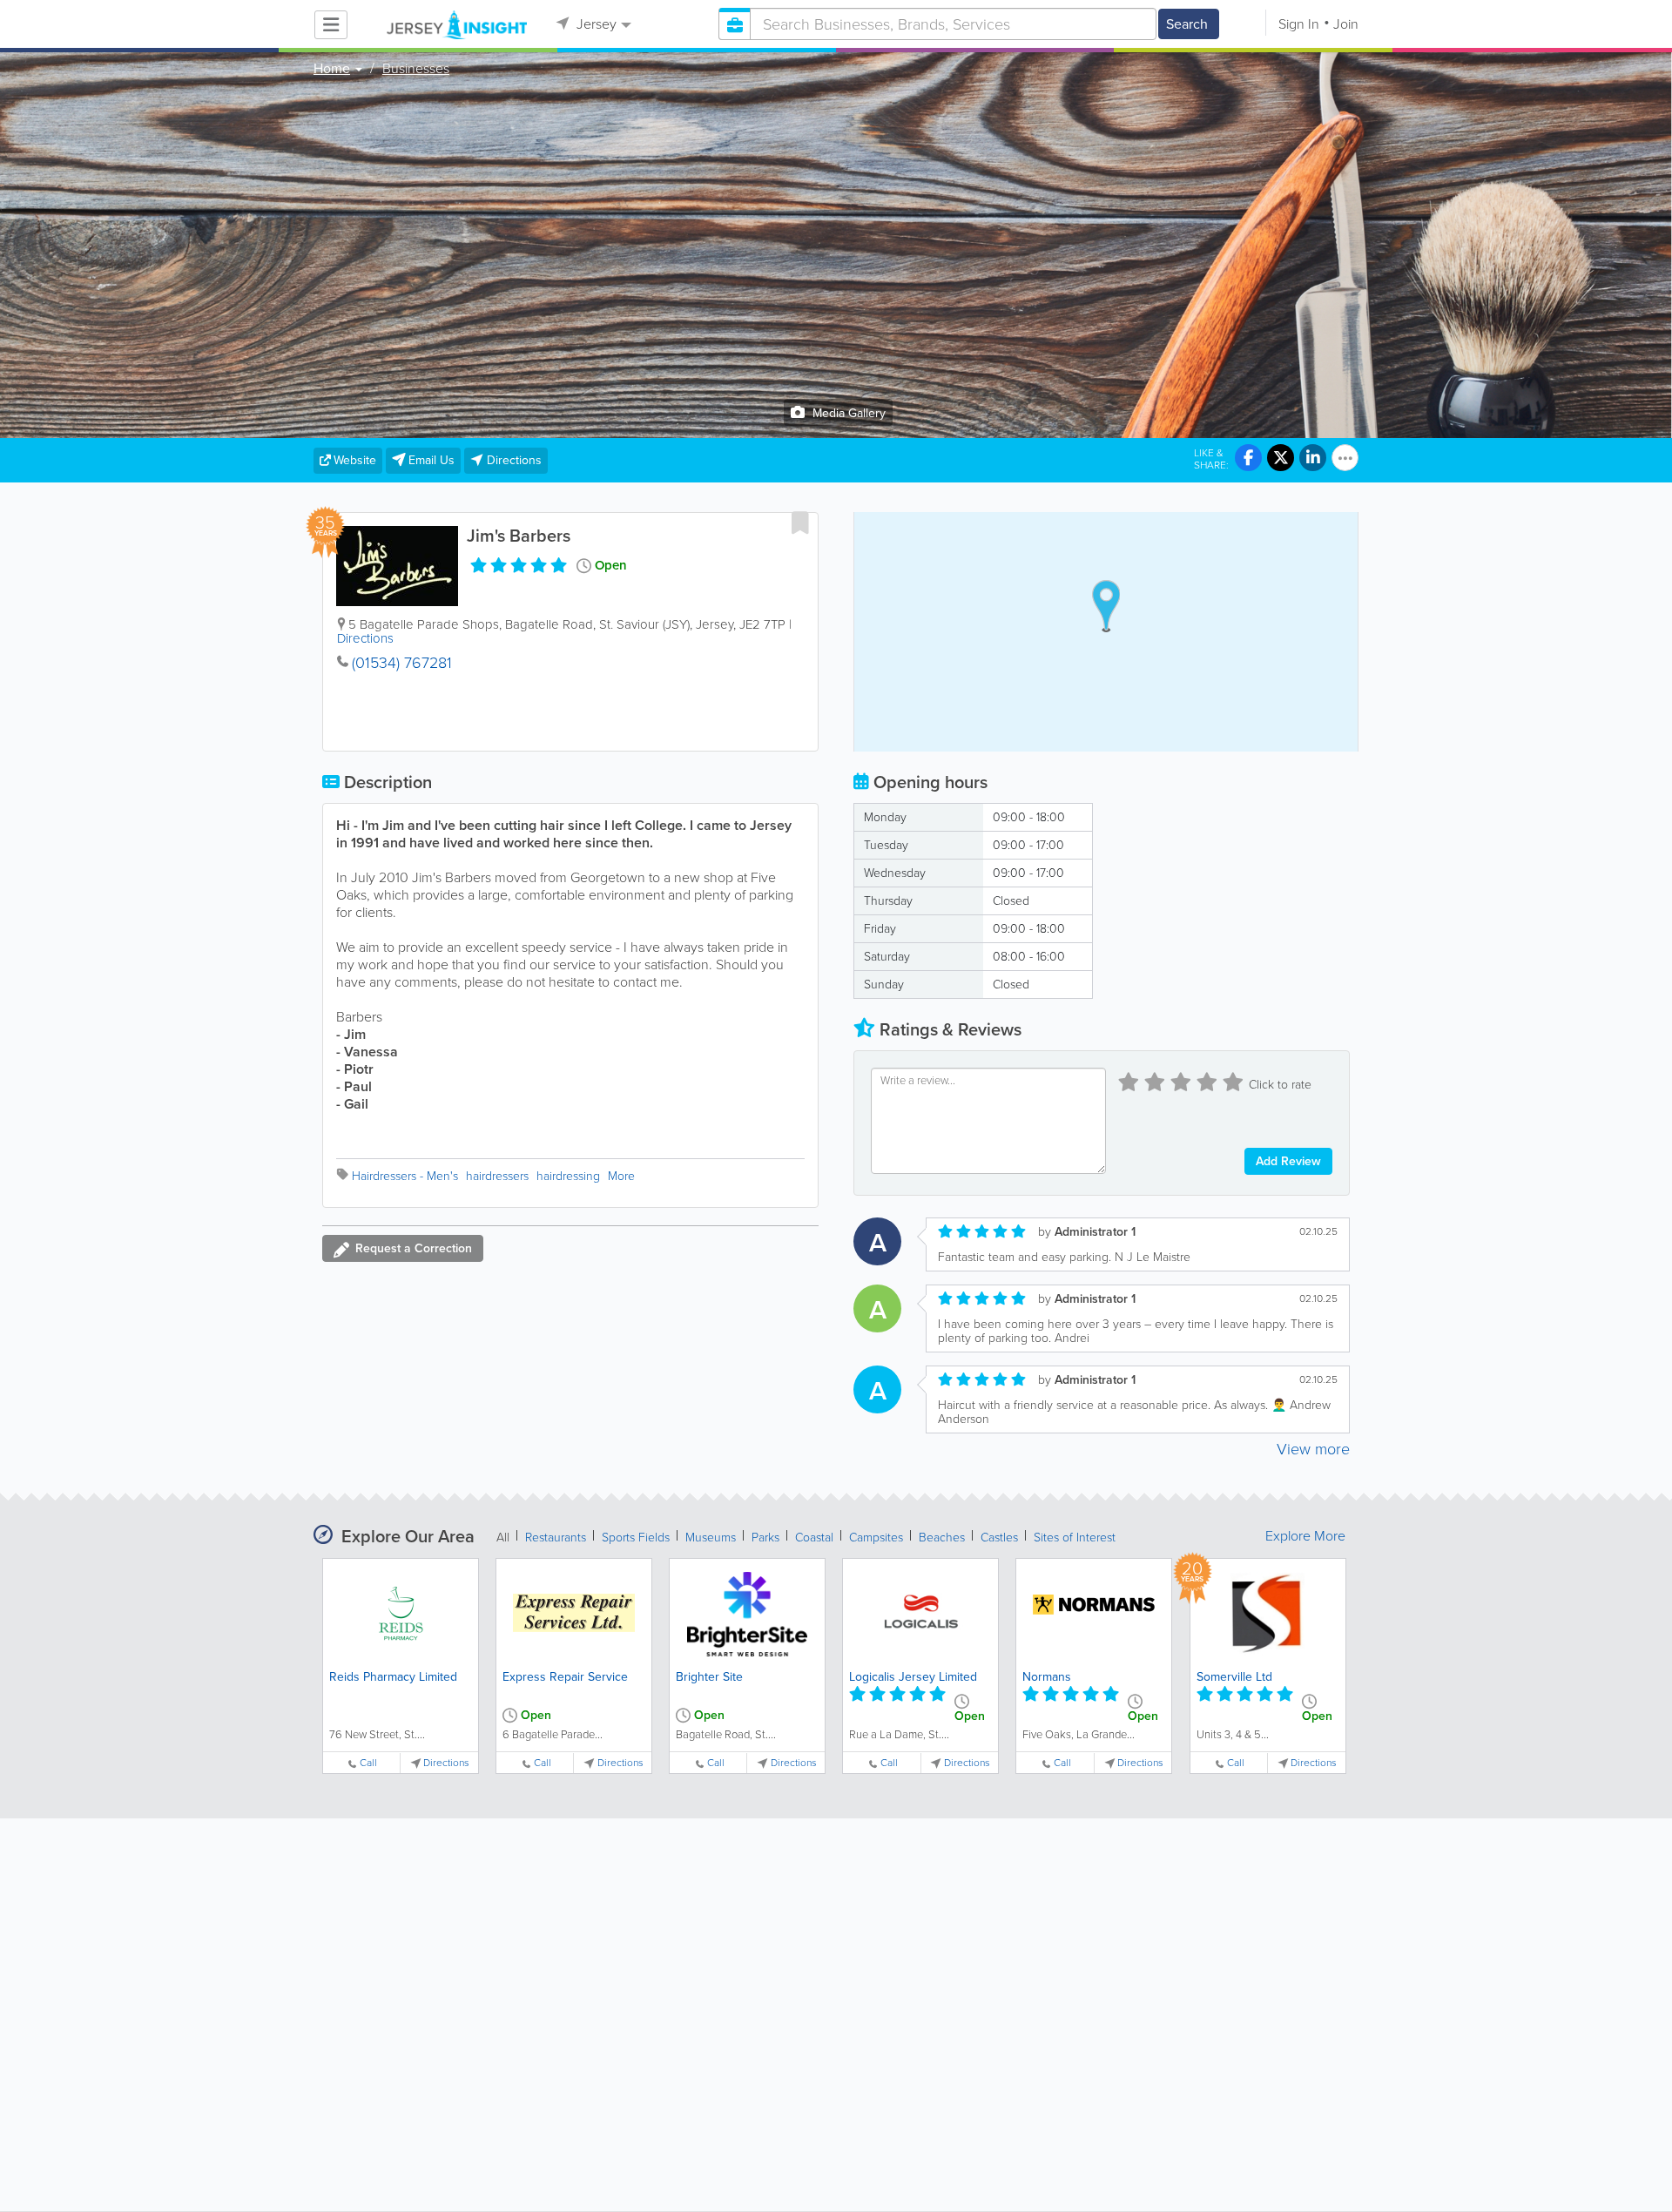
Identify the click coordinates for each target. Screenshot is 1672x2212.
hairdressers (497, 1176)
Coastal (814, 1538)
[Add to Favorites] (800, 523)
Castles (999, 1538)
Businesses (416, 69)
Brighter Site (709, 1677)
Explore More (1305, 1536)
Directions (365, 638)
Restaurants (556, 1538)
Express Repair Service (565, 1677)
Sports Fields (636, 1538)
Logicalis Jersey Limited (913, 1677)
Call (368, 1763)
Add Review (1288, 1161)
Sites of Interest (1075, 1538)
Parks (765, 1538)
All (503, 1538)
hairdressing (568, 1176)
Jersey (595, 24)
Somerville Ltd (1234, 1677)
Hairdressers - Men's (405, 1176)
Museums (711, 1538)
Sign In (1299, 24)
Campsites (876, 1538)
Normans (1047, 1677)
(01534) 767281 (402, 663)
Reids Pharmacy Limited (393, 1677)
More (621, 1176)
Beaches (942, 1538)
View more (1313, 1449)
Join (1346, 24)
